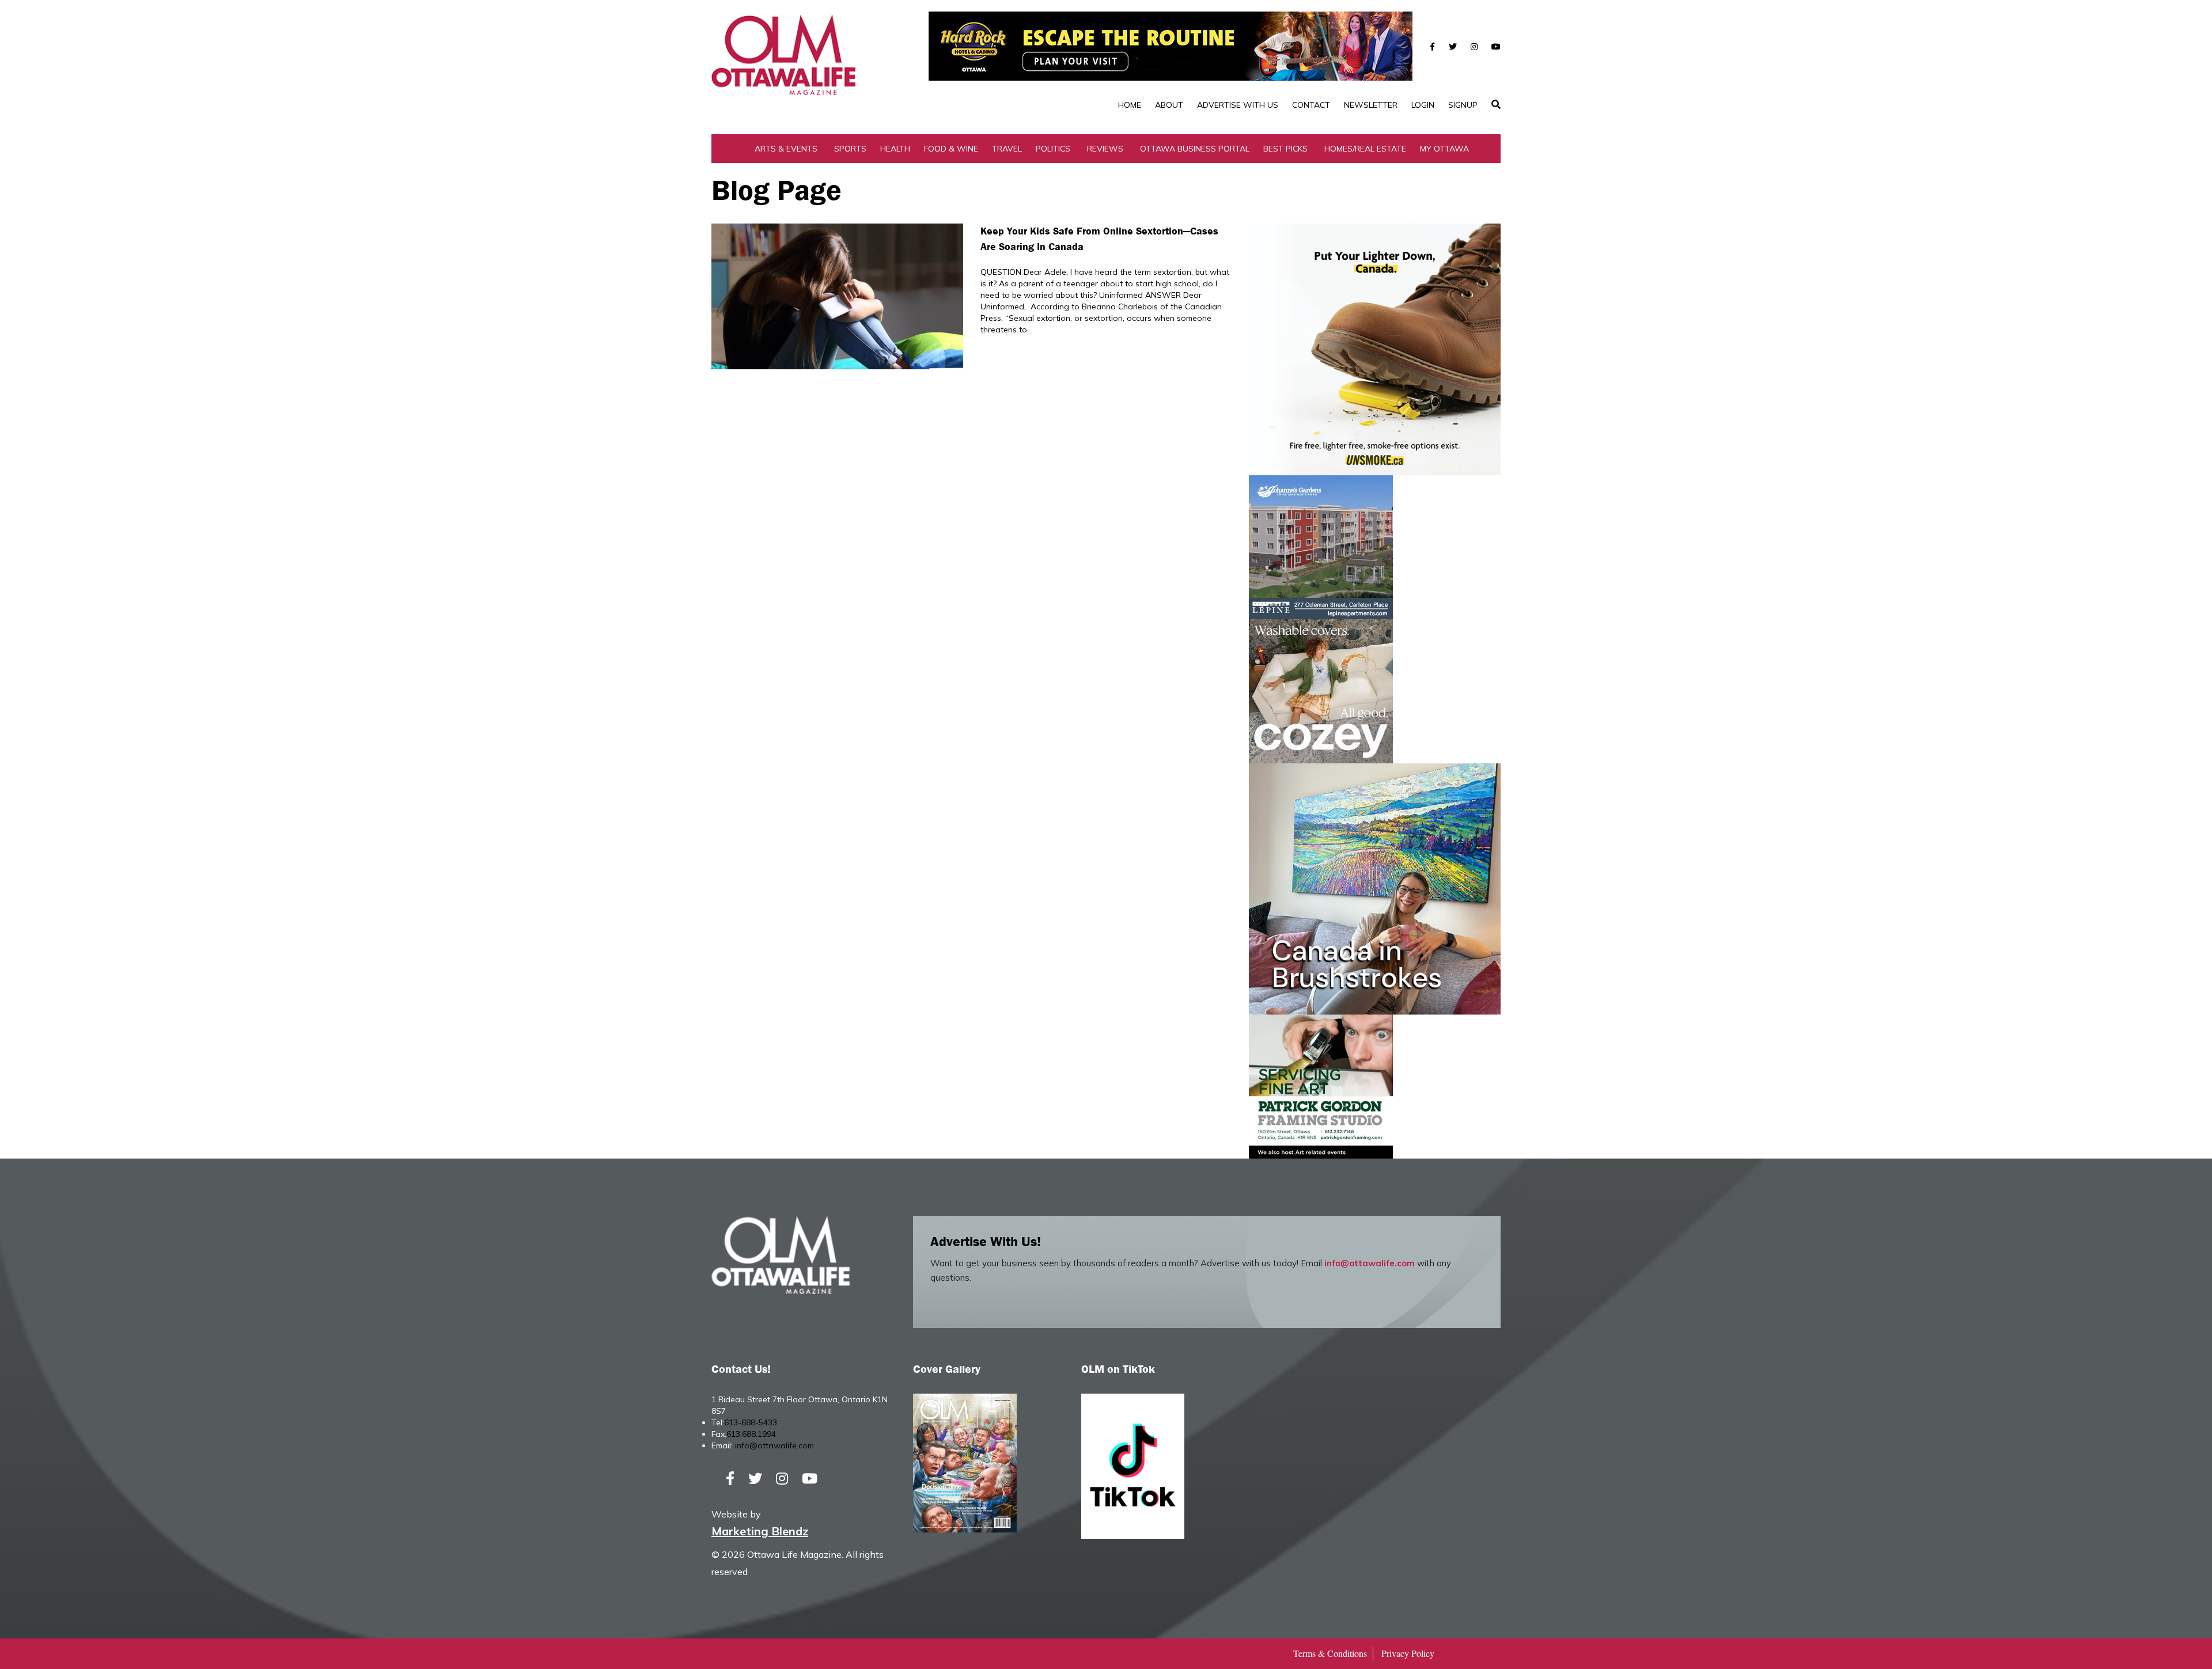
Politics (1053, 149)
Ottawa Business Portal (1195, 149)
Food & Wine (951, 149)
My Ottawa (1444, 149)
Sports (850, 149)
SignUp (1463, 105)
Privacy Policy (1408, 1653)
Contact (1311, 105)
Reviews (1105, 149)
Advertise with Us (1238, 105)
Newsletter (1371, 105)
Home (1130, 105)
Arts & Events (786, 149)
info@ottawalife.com (1370, 1263)
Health (895, 149)
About (1169, 105)
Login (1423, 105)
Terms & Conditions (1330, 1653)
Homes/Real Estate (1365, 149)
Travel (1007, 149)
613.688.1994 (751, 1434)
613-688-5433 (751, 1422)
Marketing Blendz (760, 1531)
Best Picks (1285, 149)
